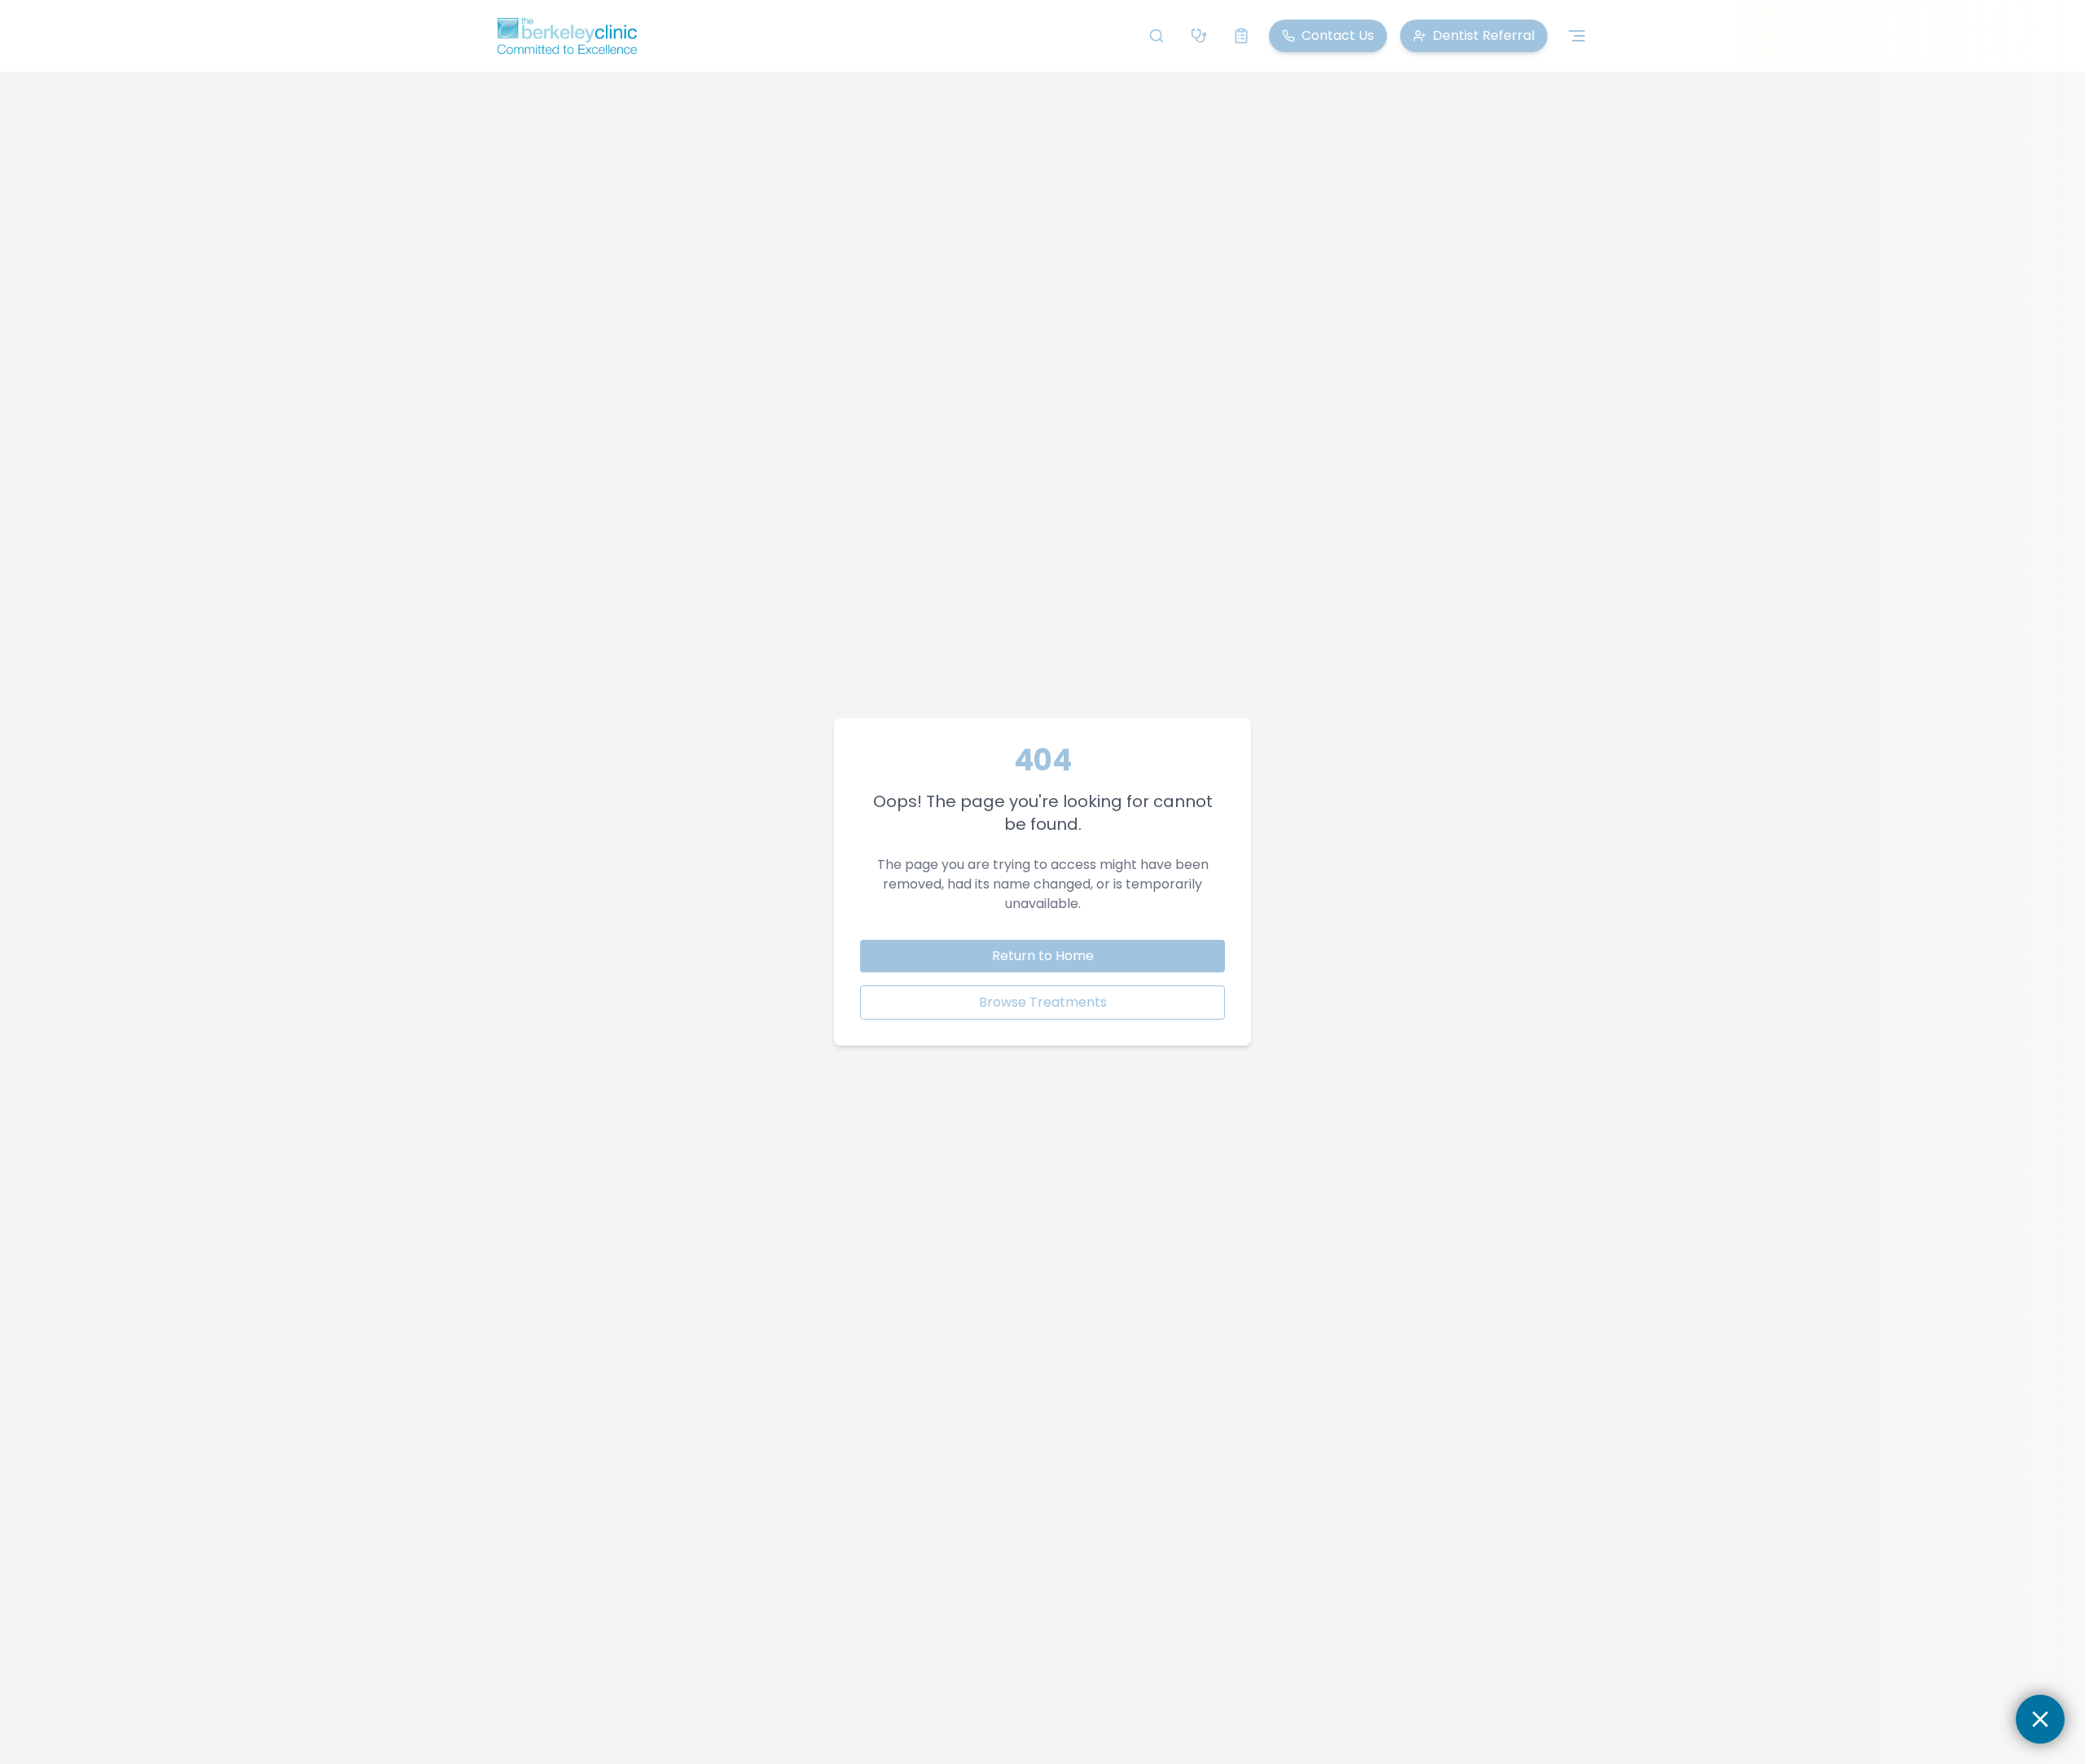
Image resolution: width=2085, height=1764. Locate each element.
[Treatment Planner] (1241, 36)
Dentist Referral (1484, 35)
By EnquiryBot (1969, 1719)
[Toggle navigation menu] (1577, 36)
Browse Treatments (1043, 1002)
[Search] (1157, 36)
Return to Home (1043, 956)
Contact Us (1338, 35)
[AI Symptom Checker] (1199, 36)
